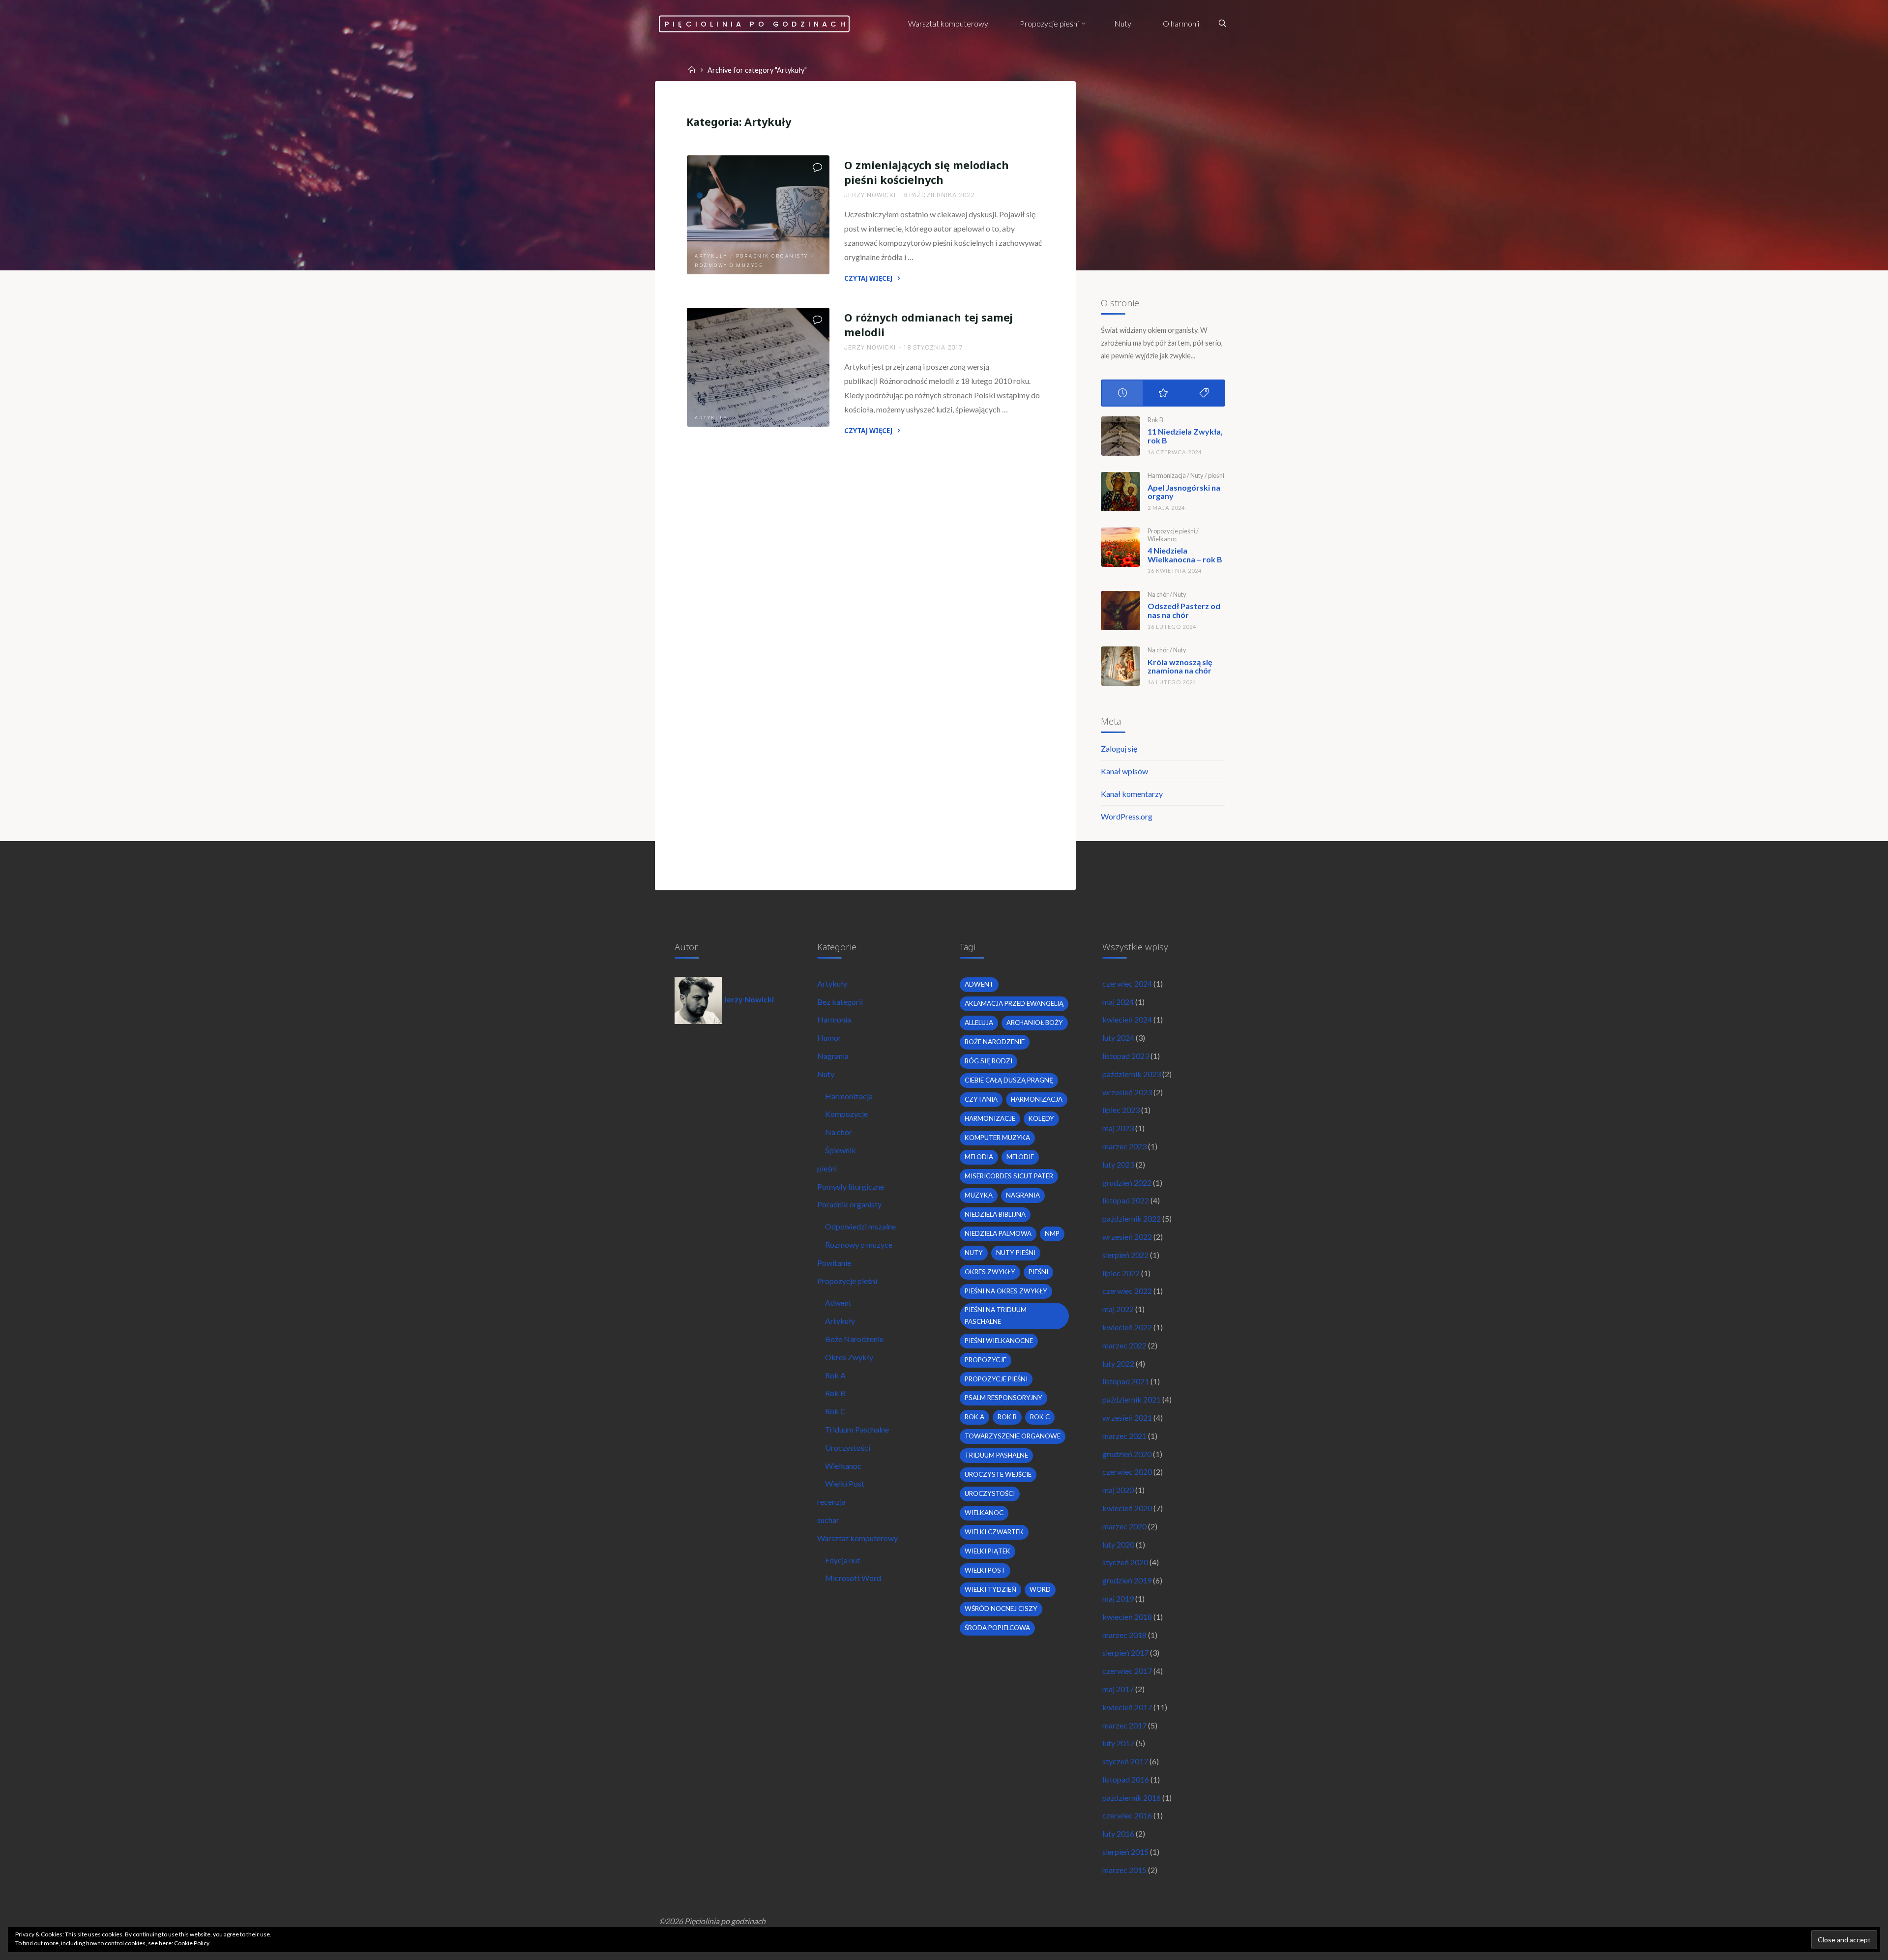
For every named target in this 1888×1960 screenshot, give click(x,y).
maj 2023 (1118, 1128)
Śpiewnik (841, 1150)
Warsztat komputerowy (857, 1538)
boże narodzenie (995, 1042)
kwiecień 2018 (1127, 1617)
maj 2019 (1118, 1598)
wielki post (985, 1570)
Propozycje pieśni (1171, 531)
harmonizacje (990, 1118)
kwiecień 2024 (1127, 1019)
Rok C (835, 1411)
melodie (1020, 1157)
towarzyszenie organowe (1013, 1436)
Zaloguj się (1119, 748)
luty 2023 (1118, 1164)
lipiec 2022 (1121, 1273)
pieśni (1216, 475)
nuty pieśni (1016, 1253)
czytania (981, 1099)
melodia (979, 1157)
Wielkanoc (1162, 539)
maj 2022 (1118, 1309)
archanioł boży (1035, 1023)
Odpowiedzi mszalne (860, 1226)
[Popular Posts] (1163, 393)
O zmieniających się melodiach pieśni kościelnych (927, 172)
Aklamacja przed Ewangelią (1014, 1003)
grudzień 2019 (1127, 1580)
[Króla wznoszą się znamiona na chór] (1121, 666)
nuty (974, 1253)
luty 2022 (1118, 1363)
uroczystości (990, 1493)
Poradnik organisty (772, 256)
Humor (829, 1038)
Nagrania (833, 1056)
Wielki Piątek (988, 1551)
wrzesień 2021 (1127, 1418)
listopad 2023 (1126, 1056)
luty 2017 (1118, 1743)
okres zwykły (990, 1272)
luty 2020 (1118, 1544)
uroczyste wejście (998, 1474)
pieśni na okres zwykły (1006, 1291)
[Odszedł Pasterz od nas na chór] (1121, 611)
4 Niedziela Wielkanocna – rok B (1185, 555)
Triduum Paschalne (857, 1429)
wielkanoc (984, 1513)
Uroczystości (848, 1448)
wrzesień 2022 (1127, 1237)
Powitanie (834, 1263)
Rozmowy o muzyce (729, 265)
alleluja (979, 1023)
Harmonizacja (1167, 475)
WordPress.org (1127, 816)
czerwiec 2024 (1127, 983)
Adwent (838, 1302)
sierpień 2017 (1125, 1653)
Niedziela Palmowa (998, 1233)
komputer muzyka (997, 1138)
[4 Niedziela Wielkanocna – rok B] (1121, 547)
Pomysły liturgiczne (851, 1186)
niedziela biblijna (995, 1214)
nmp (1052, 1233)
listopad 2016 (1126, 1779)
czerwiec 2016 (1127, 1815)
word (1040, 1589)
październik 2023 (1132, 1074)
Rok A (835, 1375)
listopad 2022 (1126, 1200)
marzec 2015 (1124, 1870)
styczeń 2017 (1125, 1761)
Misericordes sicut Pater (1009, 1176)
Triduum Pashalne (996, 1455)
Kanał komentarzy (1132, 794)
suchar (828, 1520)
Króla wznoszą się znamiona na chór (1180, 666)
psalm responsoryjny (1003, 1398)
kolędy (1041, 1118)
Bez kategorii (840, 1002)
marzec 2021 (1124, 1436)
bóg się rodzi (988, 1061)
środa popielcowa (997, 1628)
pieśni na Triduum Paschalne (996, 1316)
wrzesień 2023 (1127, 1092)
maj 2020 (1118, 1490)
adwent (979, 984)
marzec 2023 (1124, 1146)
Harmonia (834, 1019)
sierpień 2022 (1125, 1255)
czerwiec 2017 (1127, 1671)
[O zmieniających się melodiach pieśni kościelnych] (758, 215)
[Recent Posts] (1122, 393)
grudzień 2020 (1127, 1454)
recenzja (831, 1502)
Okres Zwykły (849, 1357)
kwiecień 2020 (1127, 1508)
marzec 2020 (1124, 1526)
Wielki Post (845, 1483)
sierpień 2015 (1125, 1852)
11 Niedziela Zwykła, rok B (1185, 436)
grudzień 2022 (1127, 1183)
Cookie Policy (192, 1943)
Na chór (1158, 594)
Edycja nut (842, 1560)
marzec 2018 (1124, 1635)
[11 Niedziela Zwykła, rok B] (1121, 436)
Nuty (1197, 475)
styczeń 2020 (1125, 1562)
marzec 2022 (1124, 1345)
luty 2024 (1118, 1038)
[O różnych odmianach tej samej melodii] (758, 367)
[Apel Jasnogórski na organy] (1121, 492)
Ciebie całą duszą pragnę (1009, 1080)
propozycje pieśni (996, 1379)
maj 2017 (1118, 1689)
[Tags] (1204, 393)
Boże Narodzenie (854, 1339)
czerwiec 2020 (1127, 1472)
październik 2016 (1132, 1798)
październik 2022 (1132, 1218)
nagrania (1023, 1195)
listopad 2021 (1126, 1381)
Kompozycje (846, 1114)
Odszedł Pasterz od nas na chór (1184, 610)
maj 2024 (1118, 1002)
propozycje (986, 1360)
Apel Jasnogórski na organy (1184, 492)
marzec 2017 (1124, 1725)
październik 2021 (1132, 1399)
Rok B (1155, 420)
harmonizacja (1037, 1099)
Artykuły (711, 256)
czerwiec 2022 (1127, 1291)
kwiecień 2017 (1127, 1707)
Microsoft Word (853, 1578)
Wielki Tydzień (990, 1589)
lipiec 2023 (1121, 1110)
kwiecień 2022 (1127, 1327)
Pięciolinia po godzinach (757, 24)
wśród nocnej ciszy (1001, 1609)
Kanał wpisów (1124, 771)
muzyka (979, 1195)
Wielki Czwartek (994, 1532)
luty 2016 (1118, 1833)
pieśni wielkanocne (999, 1341)
